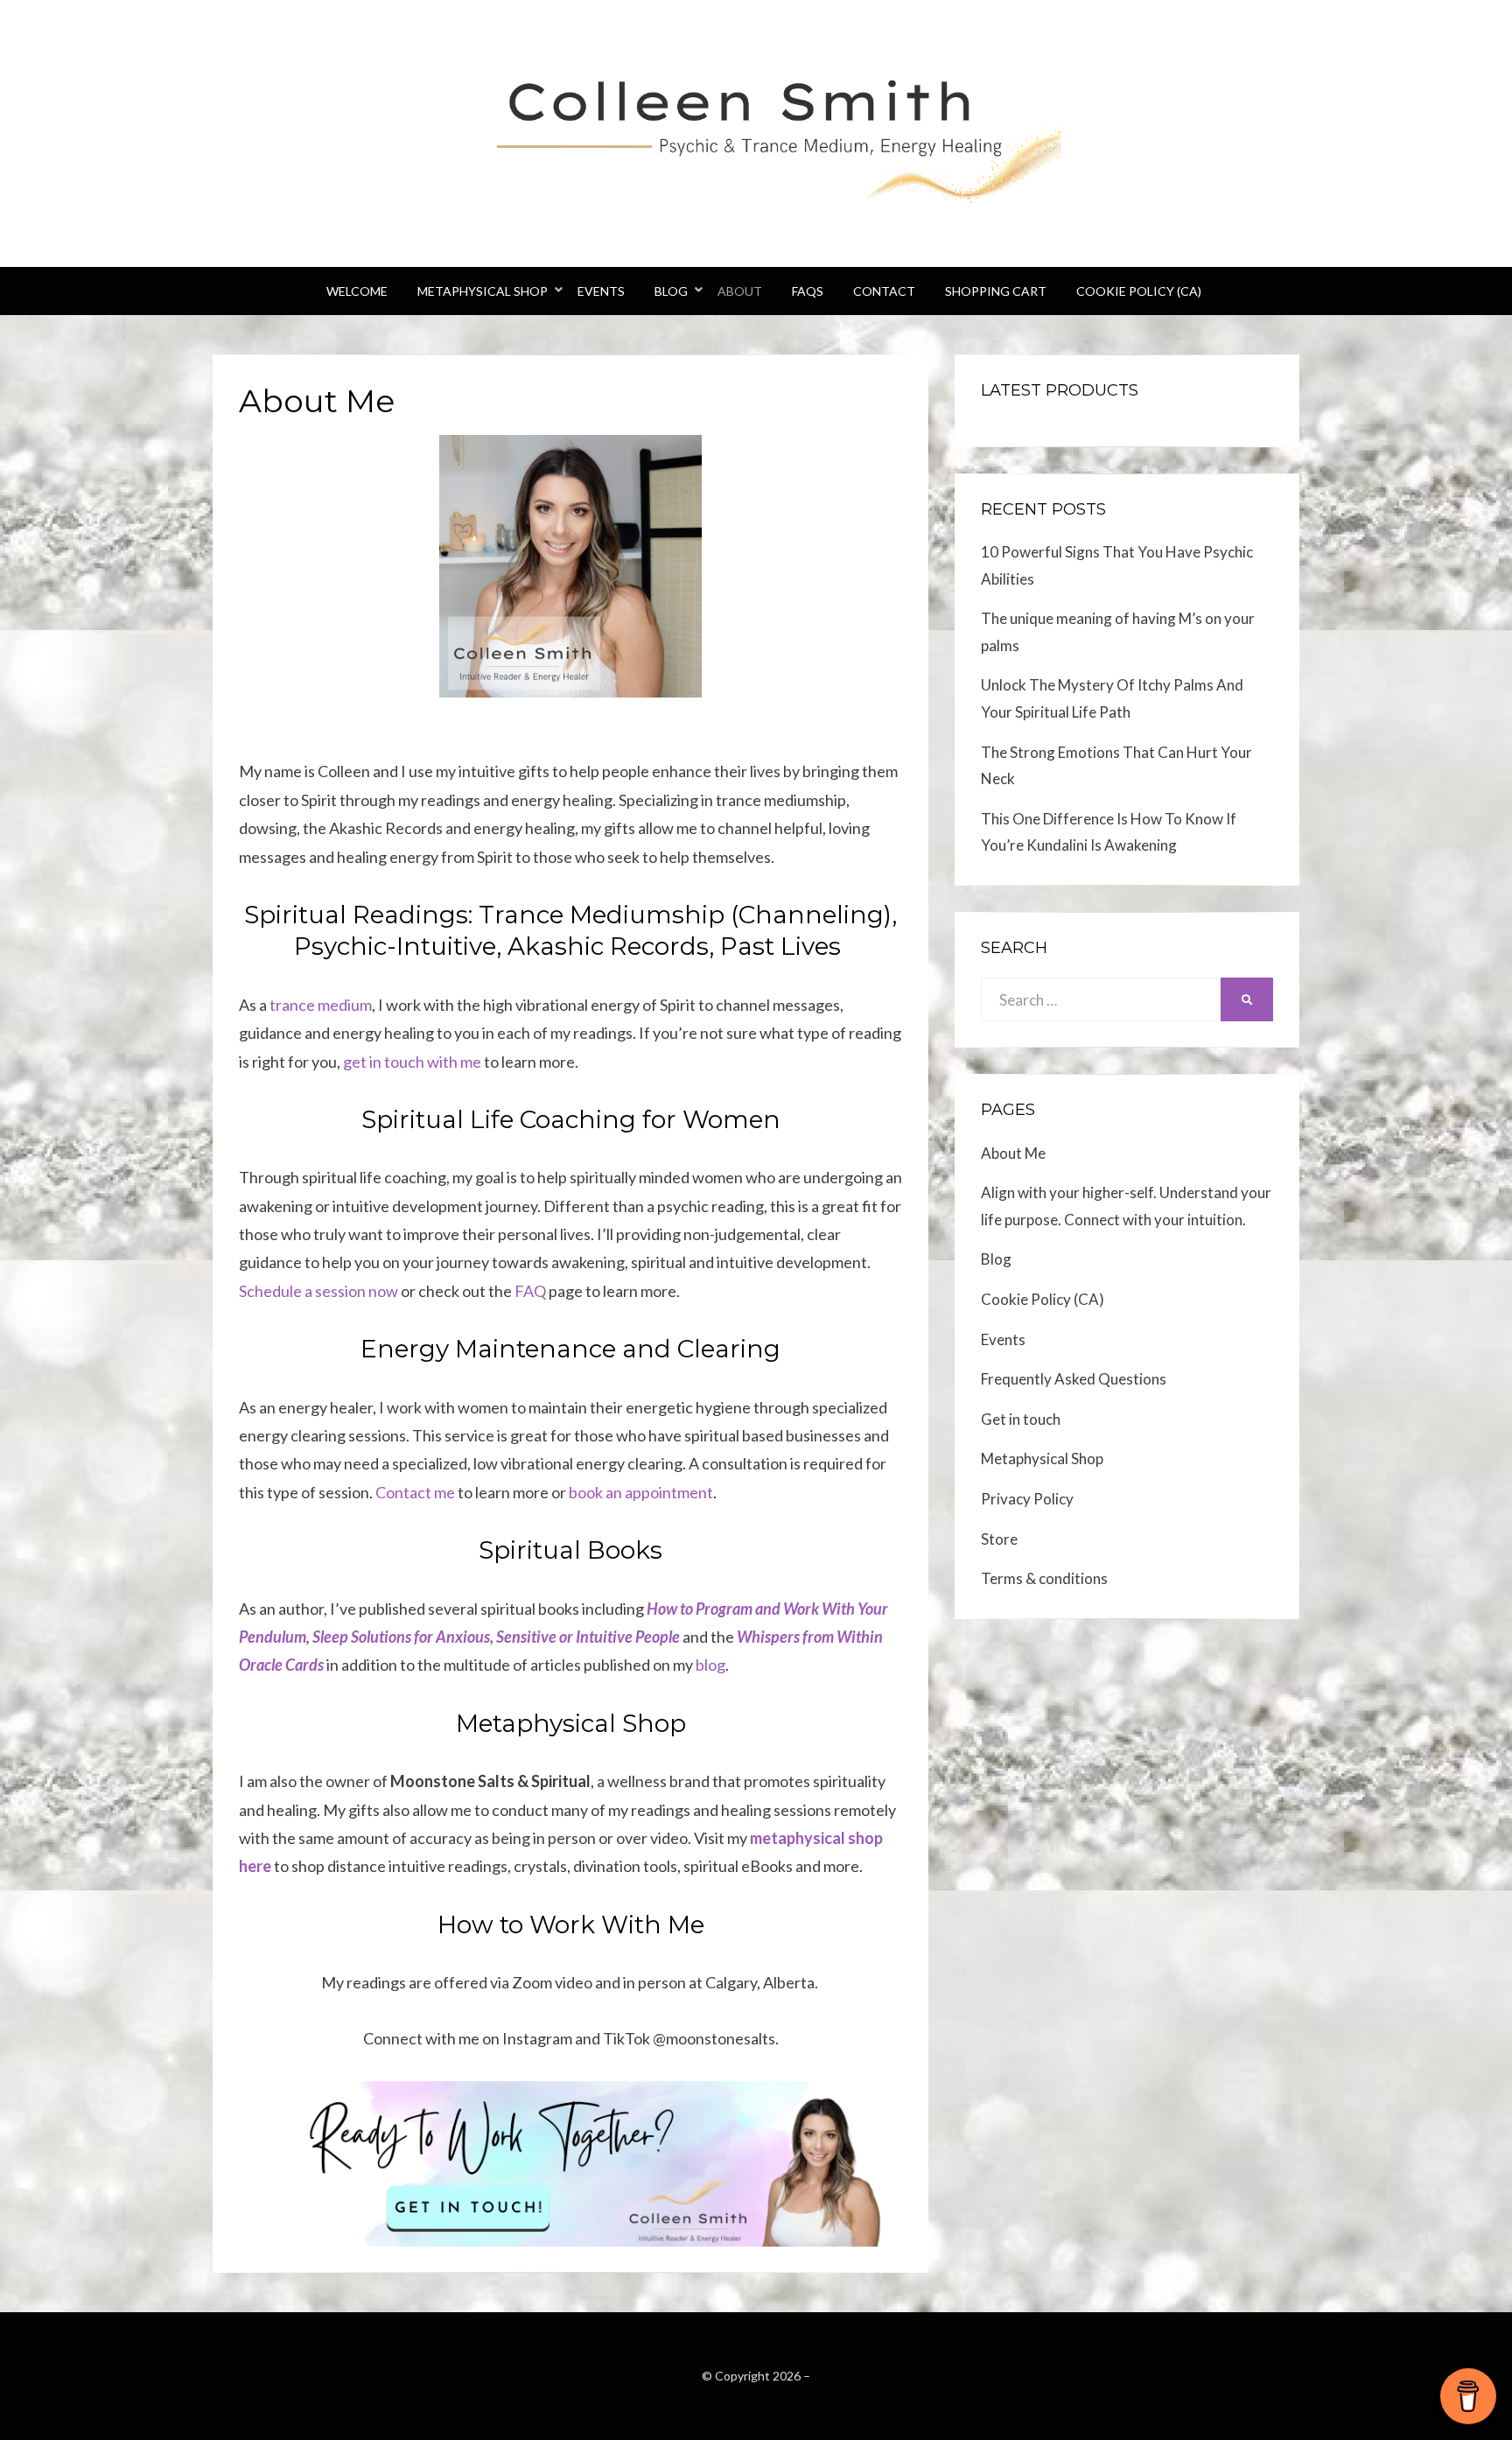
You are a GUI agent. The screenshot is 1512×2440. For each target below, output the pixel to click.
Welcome (357, 291)
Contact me (415, 1492)
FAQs (808, 291)
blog (710, 1665)
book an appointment (641, 1492)
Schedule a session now (318, 1291)
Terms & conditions (1044, 1578)
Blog (671, 291)
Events (601, 291)
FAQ (530, 1291)
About (740, 291)
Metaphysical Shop (483, 291)
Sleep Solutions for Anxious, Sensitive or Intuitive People (496, 1637)
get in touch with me (412, 1062)
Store (999, 1539)
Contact (884, 291)
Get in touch (1021, 1419)
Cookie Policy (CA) (1139, 291)
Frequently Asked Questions (1074, 1379)
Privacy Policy (1027, 1499)
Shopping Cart (996, 291)
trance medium (321, 1005)
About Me (1013, 1153)
